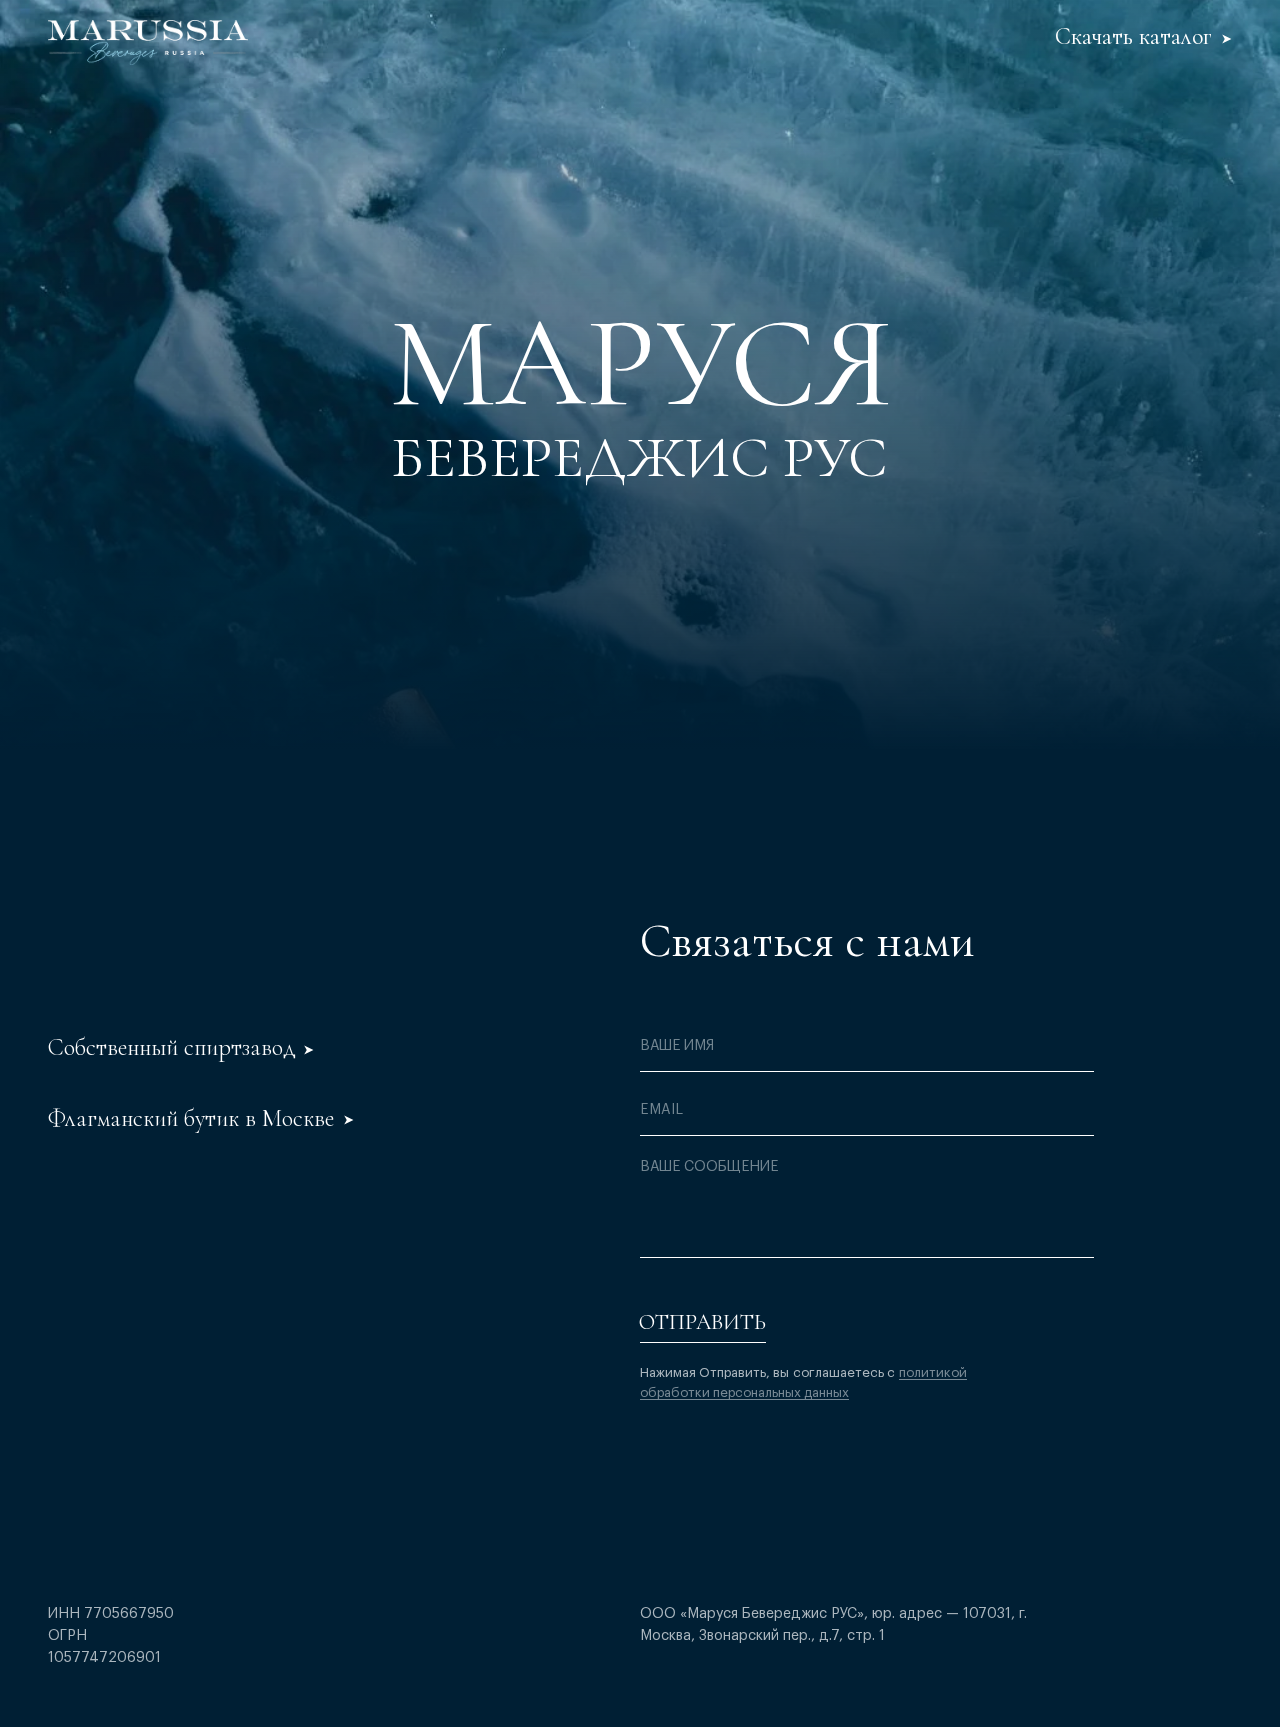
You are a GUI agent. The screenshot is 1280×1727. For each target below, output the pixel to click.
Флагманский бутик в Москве (191, 1118)
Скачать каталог (1133, 36)
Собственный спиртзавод (172, 1047)
